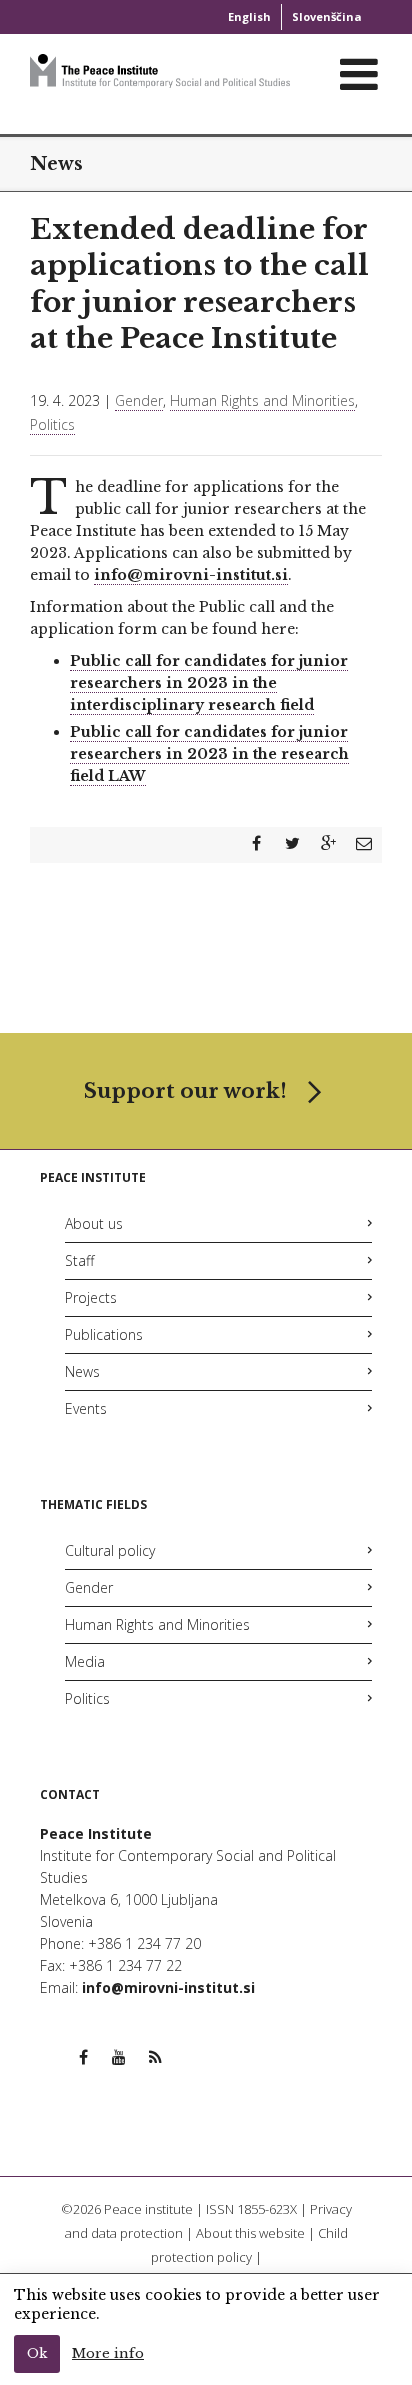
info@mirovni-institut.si (191, 575)
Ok (37, 2353)
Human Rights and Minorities (262, 400)
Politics (52, 424)
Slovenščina (327, 16)
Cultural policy (110, 1550)
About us (94, 1223)
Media (85, 1661)
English (249, 16)
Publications (104, 1334)
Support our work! (185, 1091)
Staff (79, 1260)
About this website (250, 2233)
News (82, 1371)
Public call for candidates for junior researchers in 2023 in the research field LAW (209, 754)
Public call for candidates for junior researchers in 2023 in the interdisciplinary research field (209, 683)
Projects (91, 1297)
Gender (139, 400)
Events (86, 1408)
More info (108, 2353)
